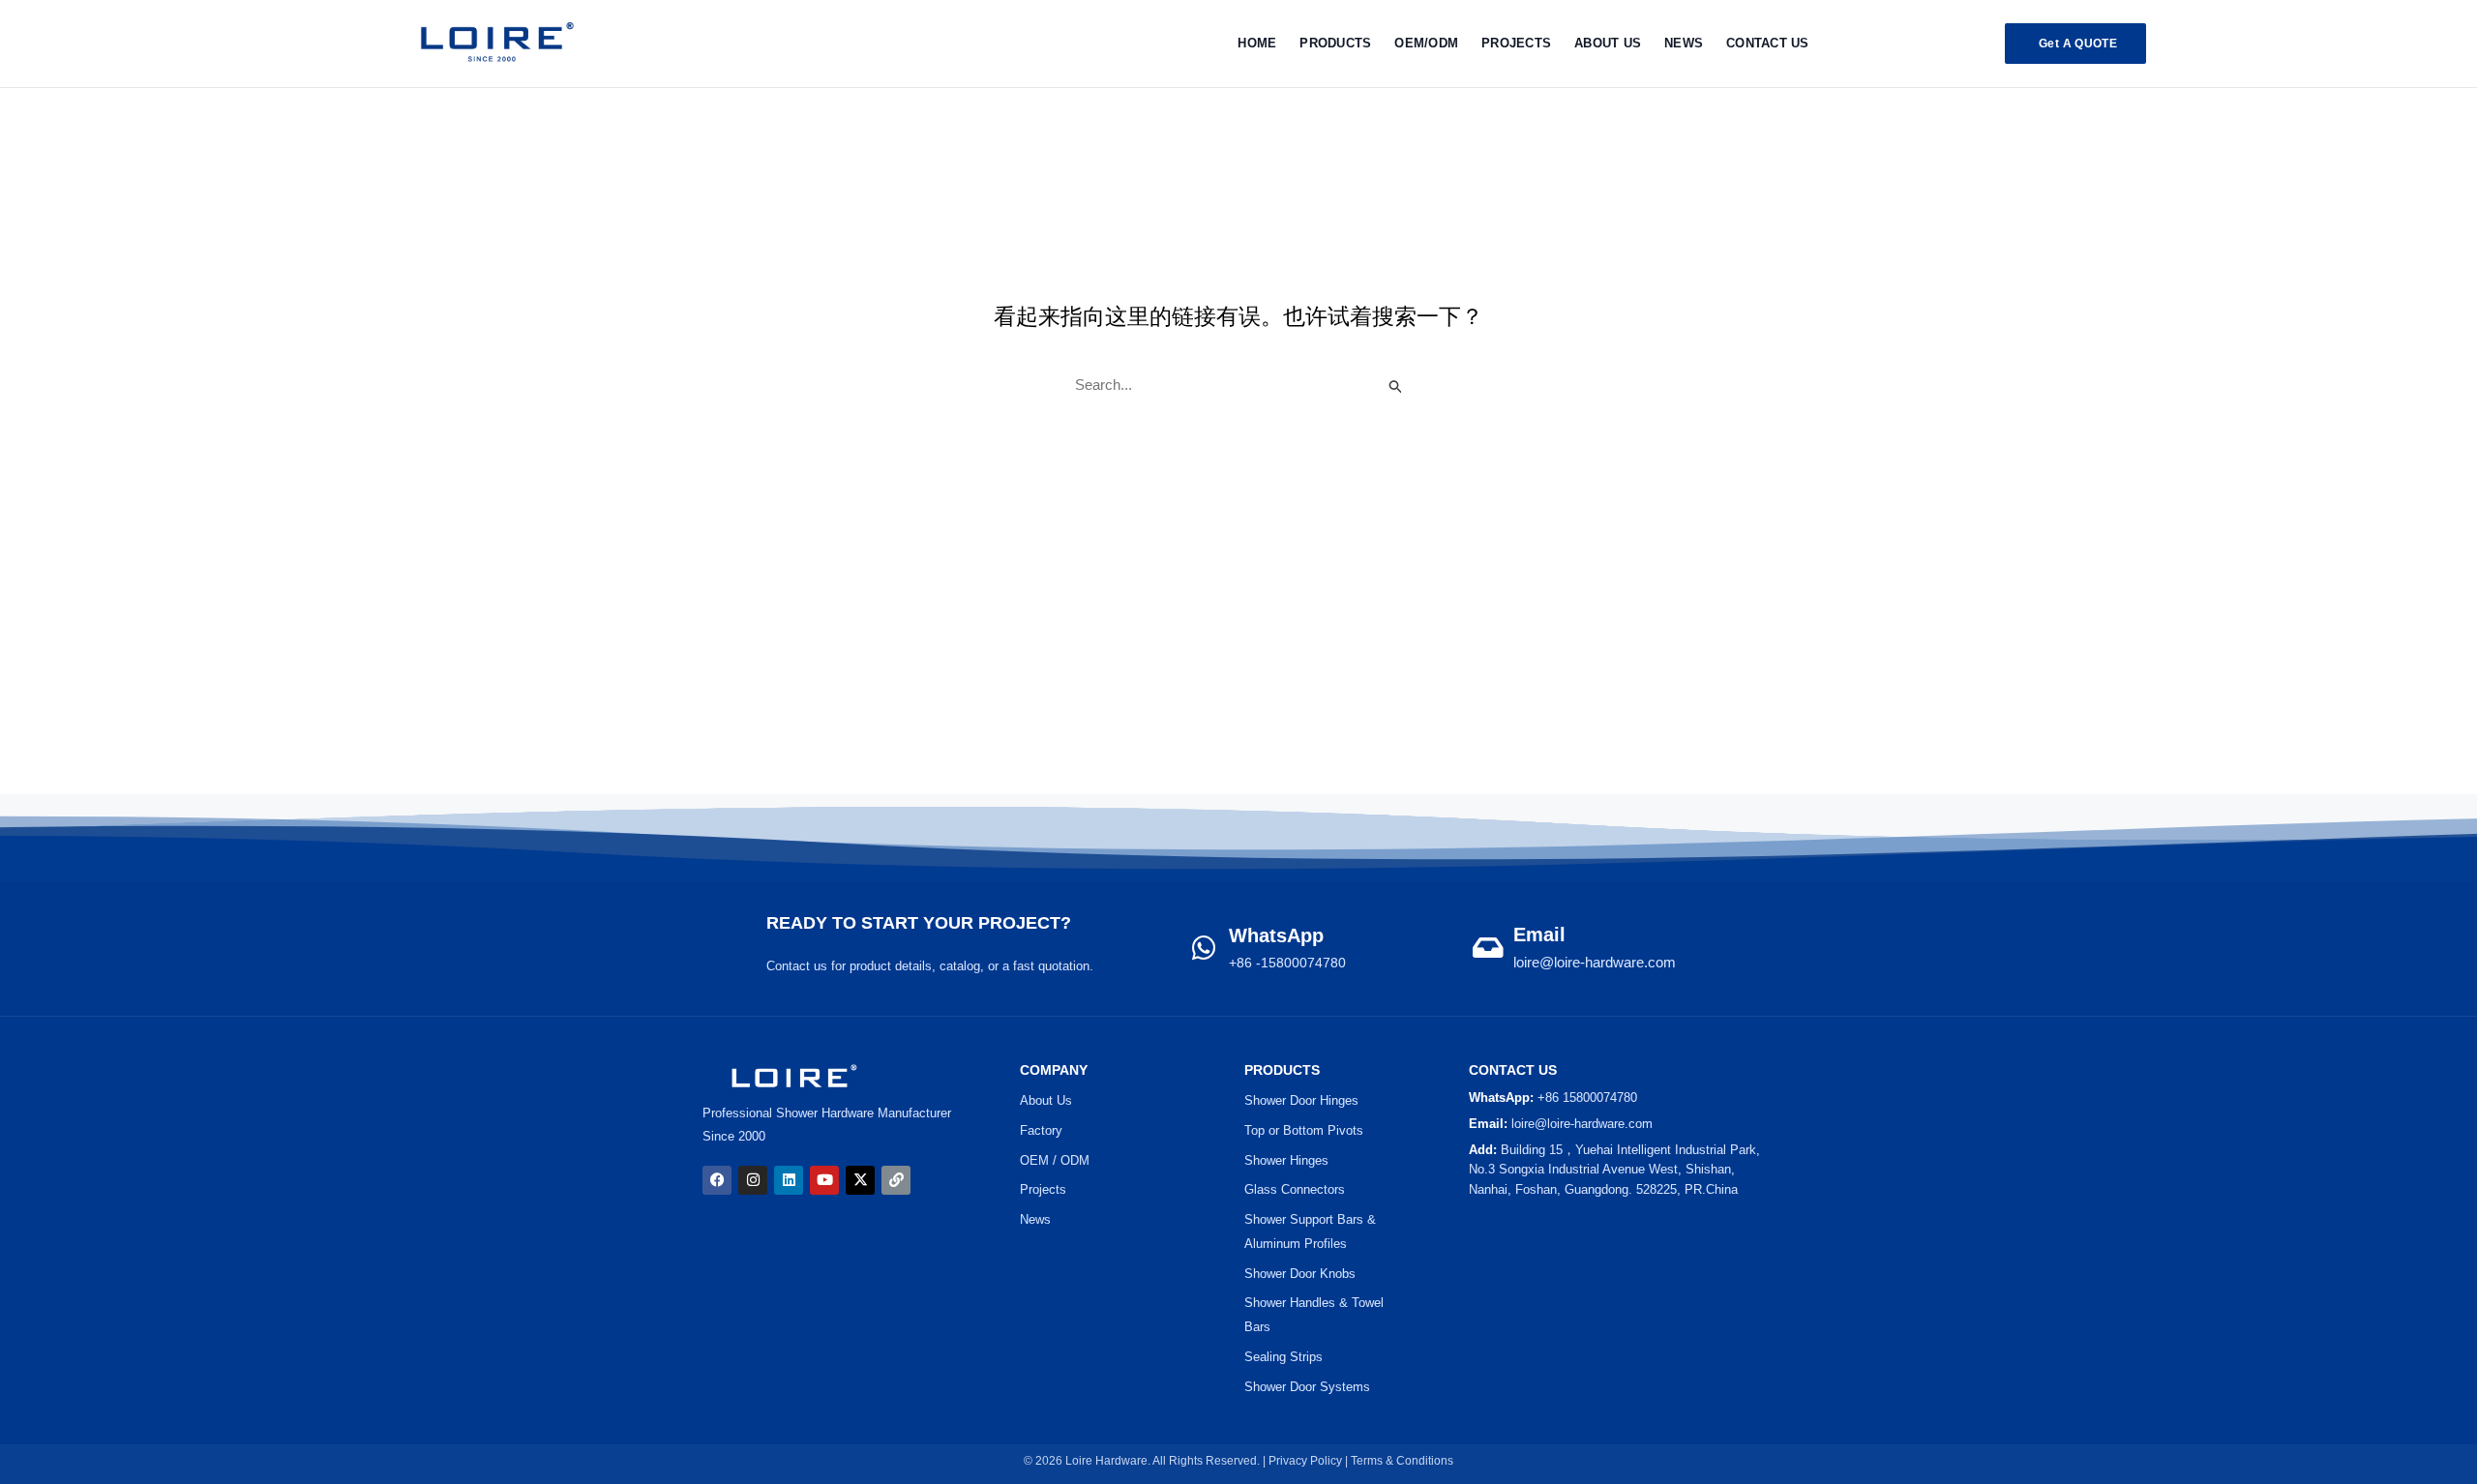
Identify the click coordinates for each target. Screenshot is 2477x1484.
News (1684, 43)
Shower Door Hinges (1301, 1100)
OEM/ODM (1426, 43)
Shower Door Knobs (1300, 1274)
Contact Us (1768, 43)
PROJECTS (1516, 43)
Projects (1043, 1189)
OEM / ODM (1055, 1160)
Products (1335, 43)
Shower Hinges (1286, 1160)
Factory (1041, 1130)
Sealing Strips (1283, 1357)
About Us (1608, 43)
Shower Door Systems (1307, 1387)
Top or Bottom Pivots (1304, 1130)
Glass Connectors (1295, 1189)
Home (1257, 43)
